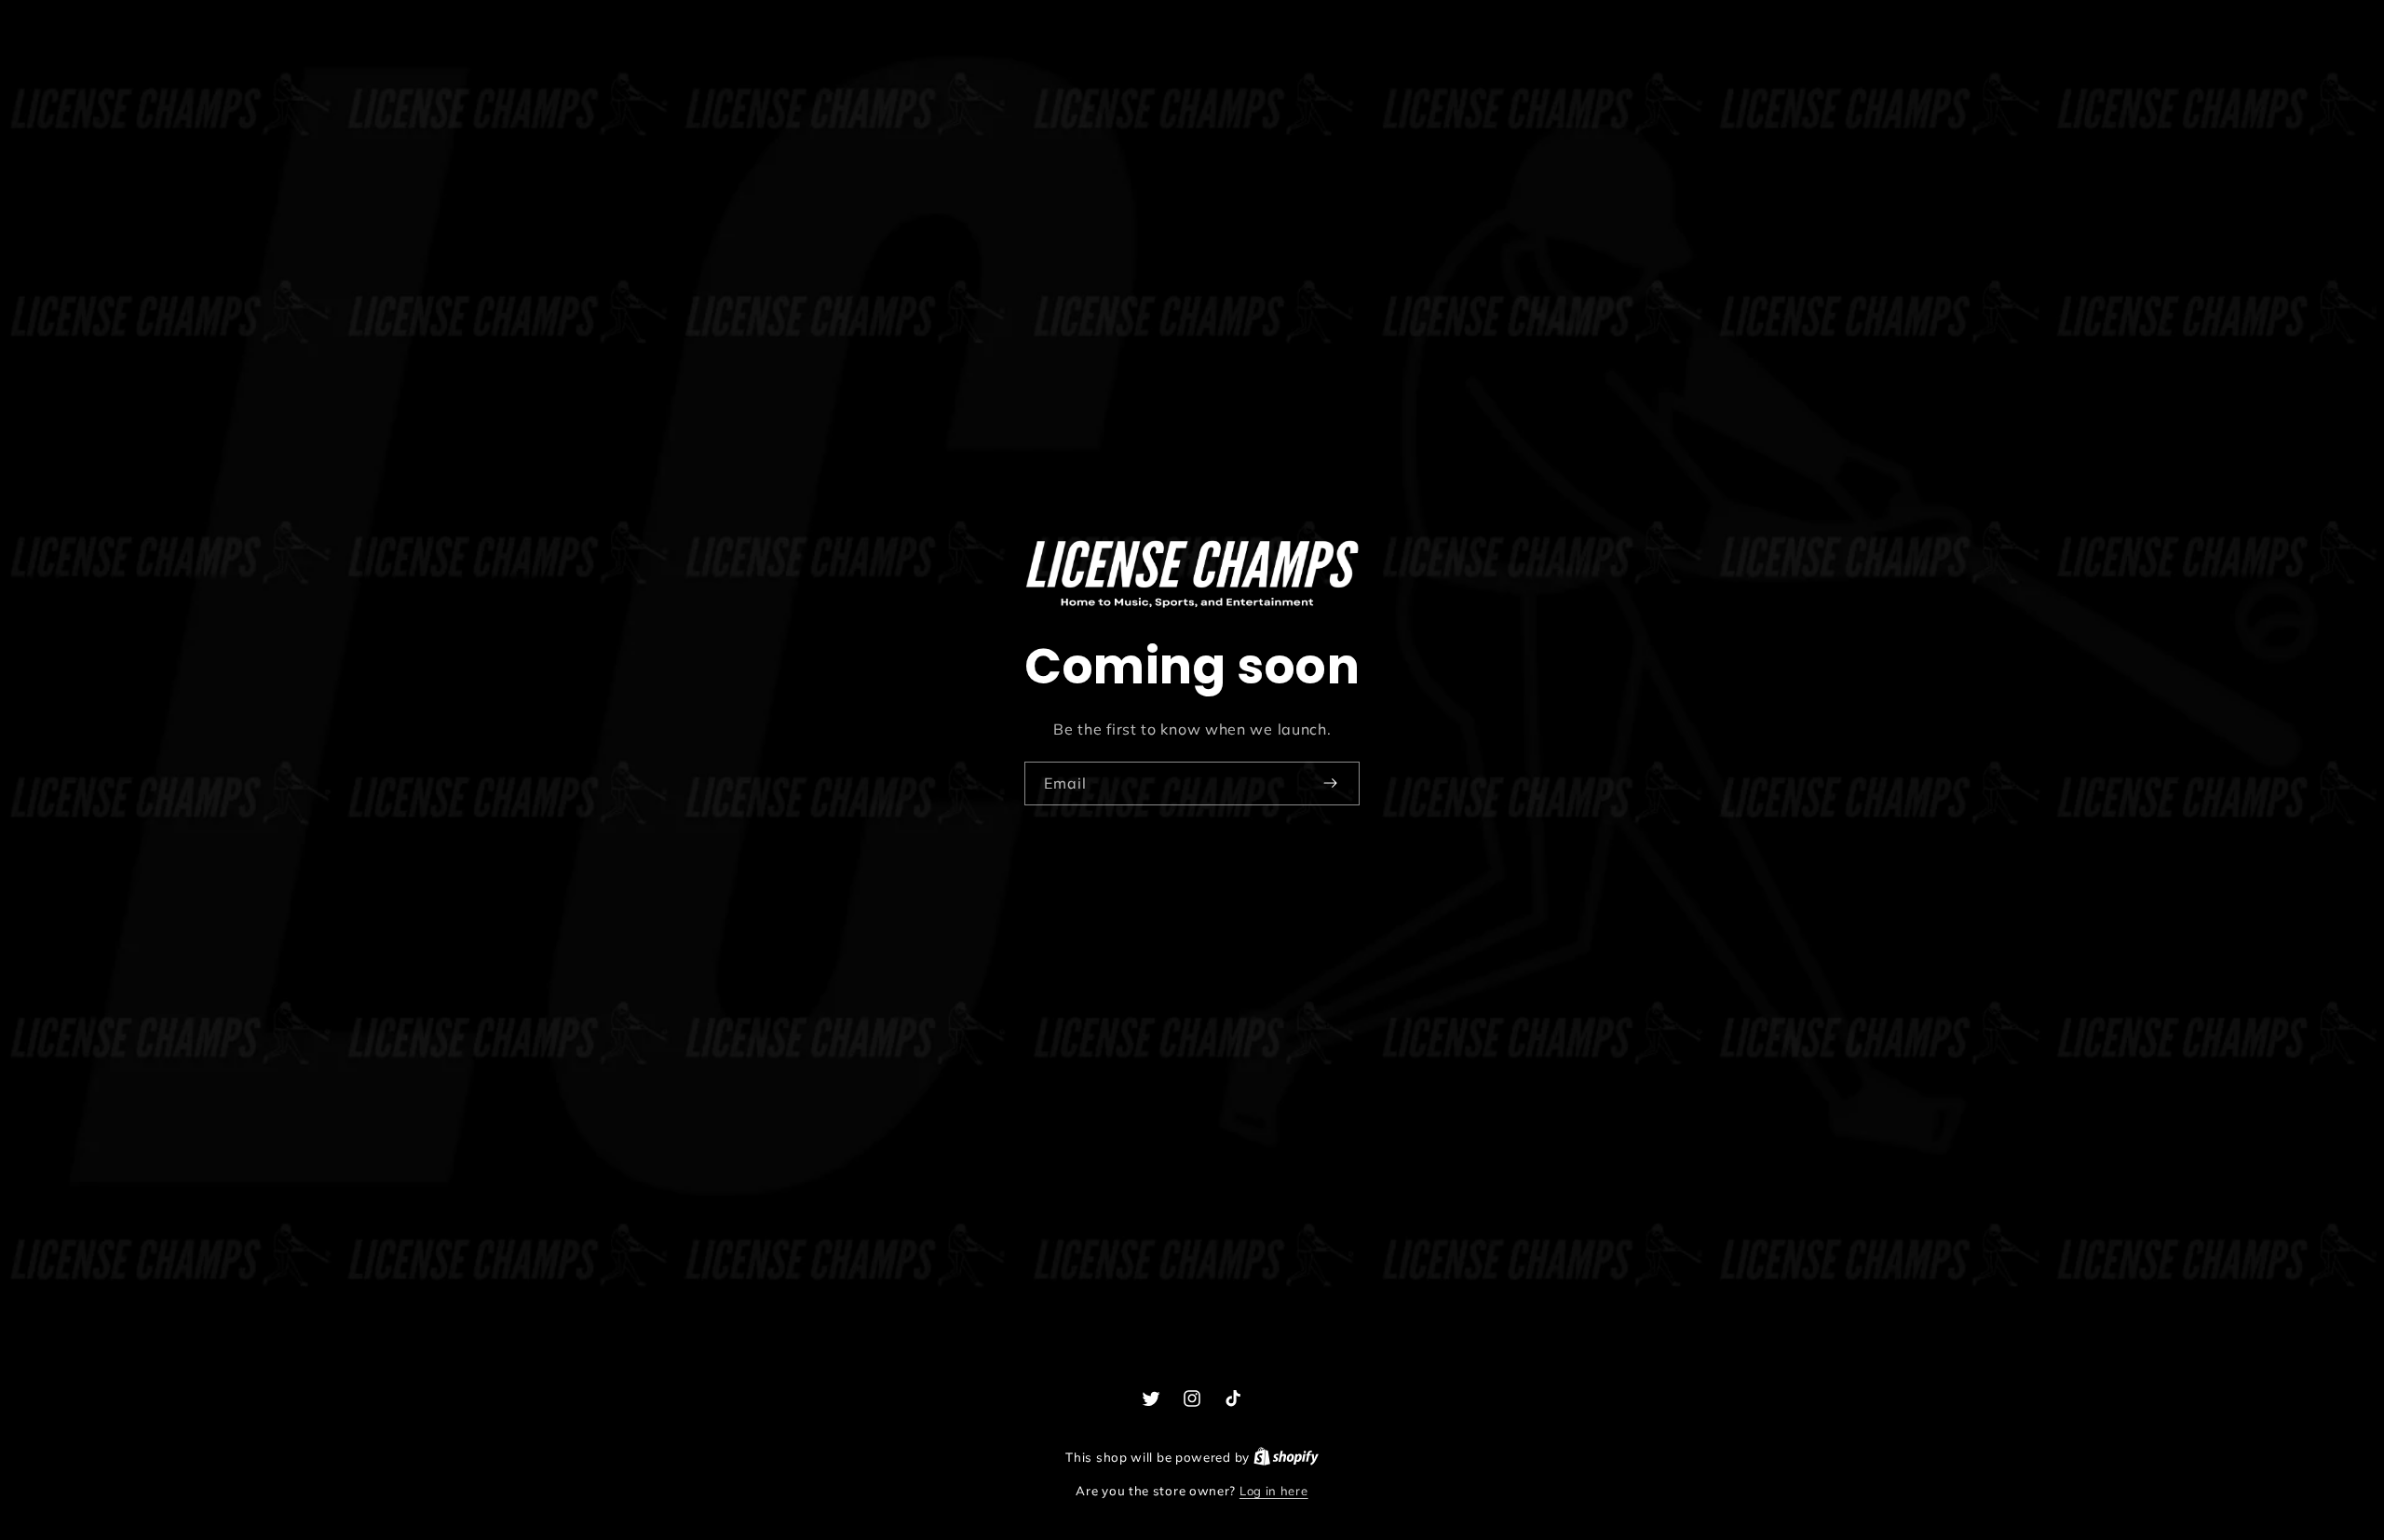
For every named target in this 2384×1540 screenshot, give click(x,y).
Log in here (1274, 1491)
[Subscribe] (1330, 783)
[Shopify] (1286, 1457)
